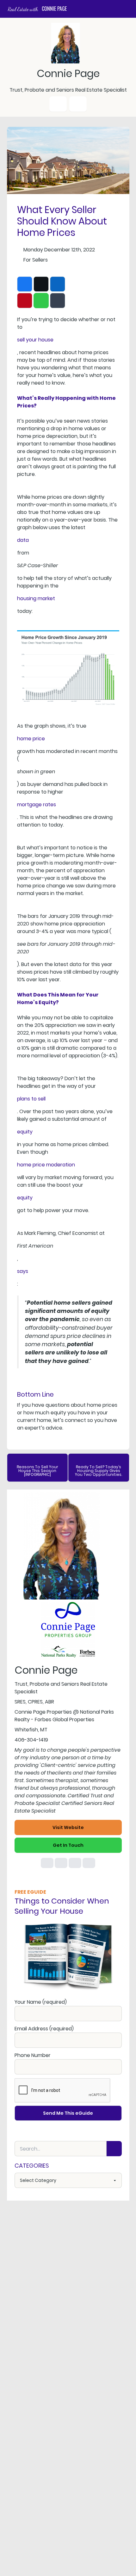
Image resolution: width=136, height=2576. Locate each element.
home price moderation (46, 1165)
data (23, 540)
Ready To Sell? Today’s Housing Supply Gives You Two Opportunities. (99, 1471)
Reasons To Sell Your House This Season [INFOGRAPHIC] (37, 1471)
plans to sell (31, 1099)
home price (31, 739)
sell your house (35, 340)
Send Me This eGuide (68, 2113)
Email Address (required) (44, 2029)
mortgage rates (37, 805)
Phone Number (33, 2055)
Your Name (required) (41, 2002)
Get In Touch (68, 1845)
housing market (36, 598)
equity (25, 1132)
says (23, 1271)
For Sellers (36, 260)
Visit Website (68, 1827)
